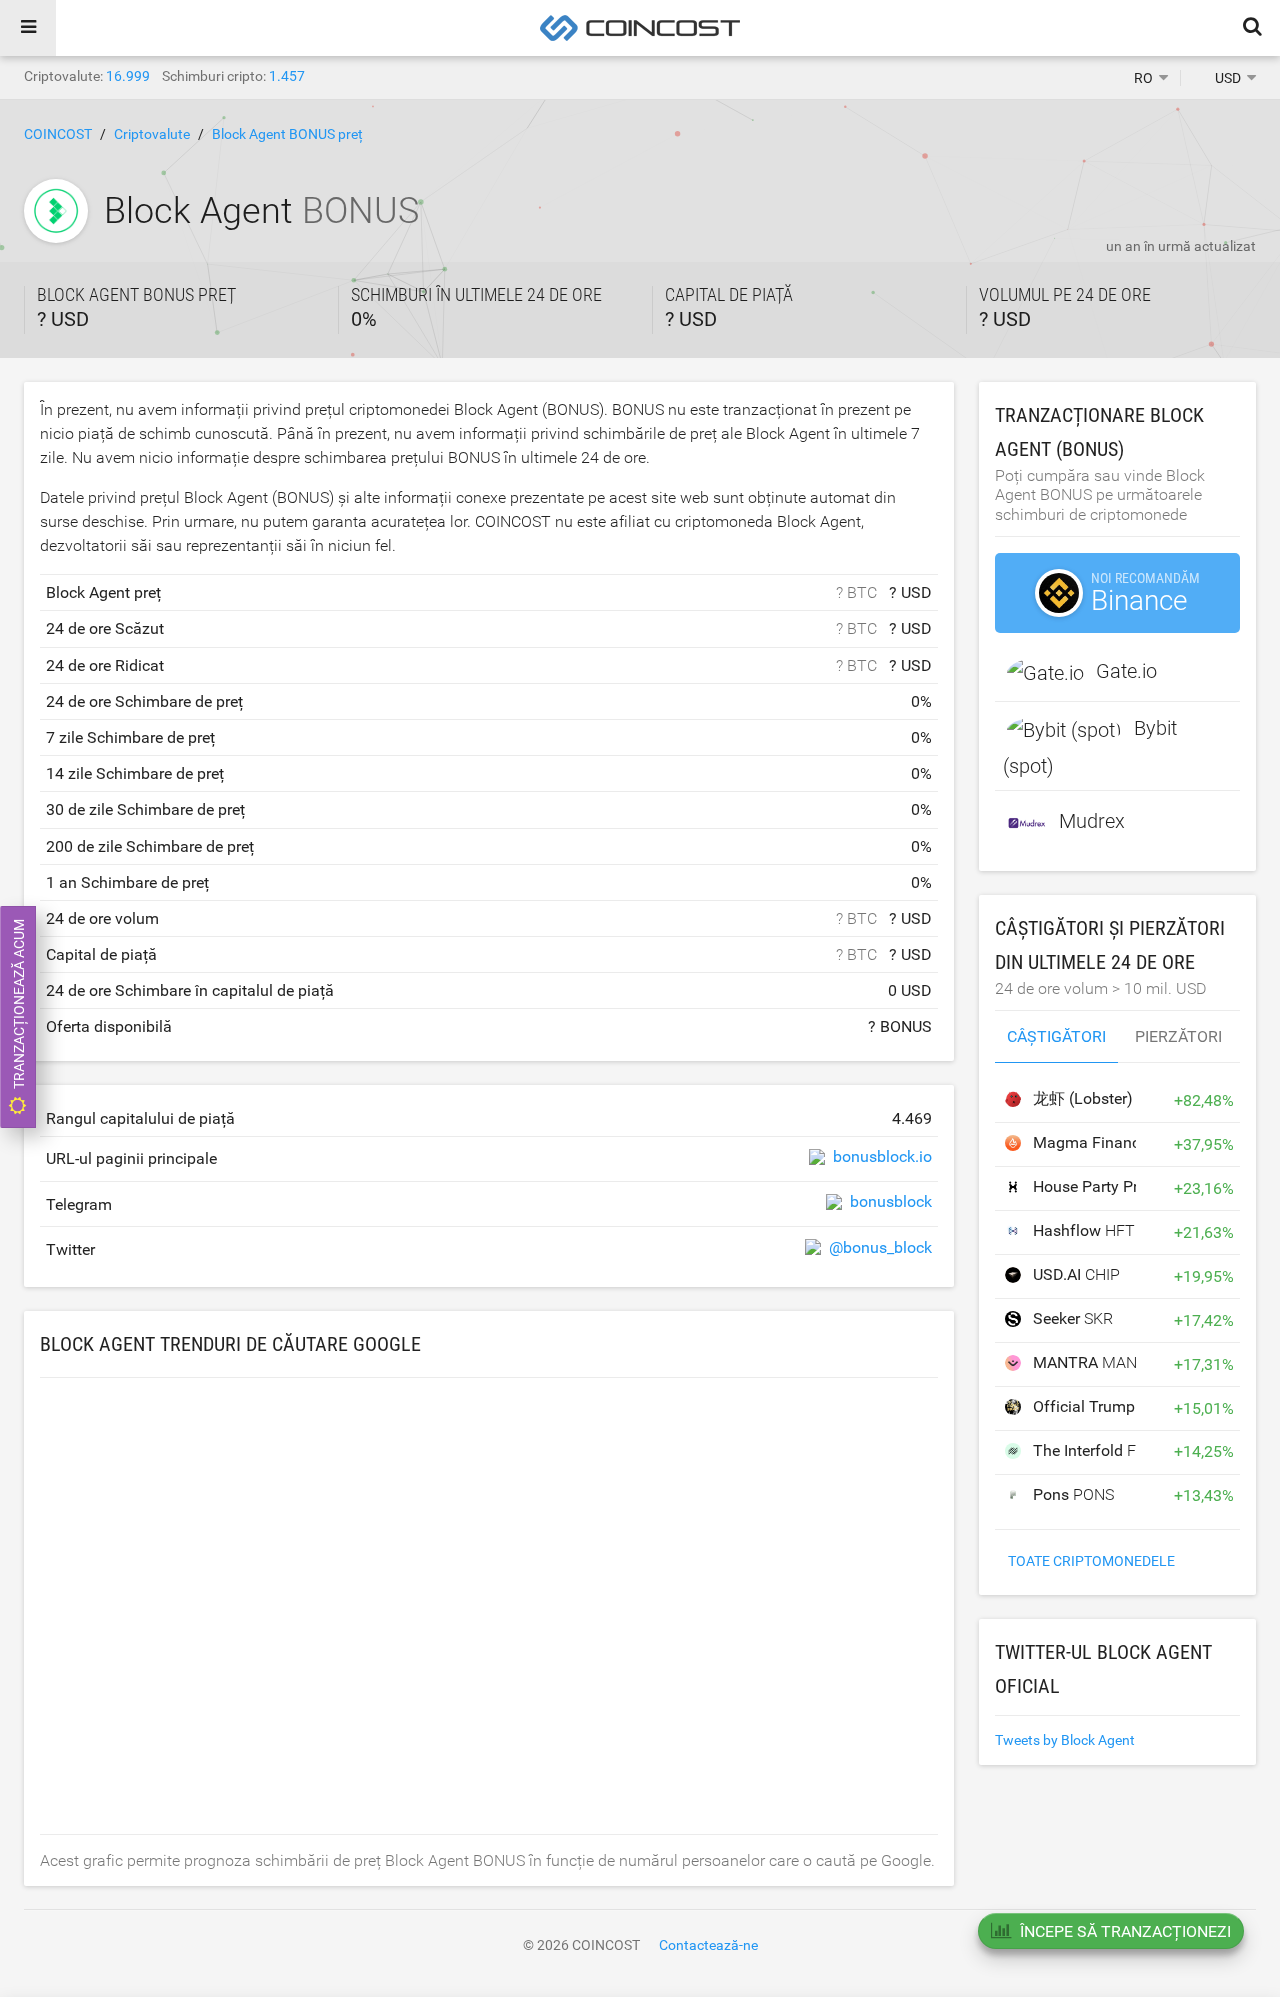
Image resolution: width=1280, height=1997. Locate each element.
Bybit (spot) (1090, 747)
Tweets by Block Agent (1065, 1740)
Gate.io (1126, 671)
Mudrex (1092, 821)
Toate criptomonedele (1091, 1561)
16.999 (128, 76)
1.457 (287, 76)
